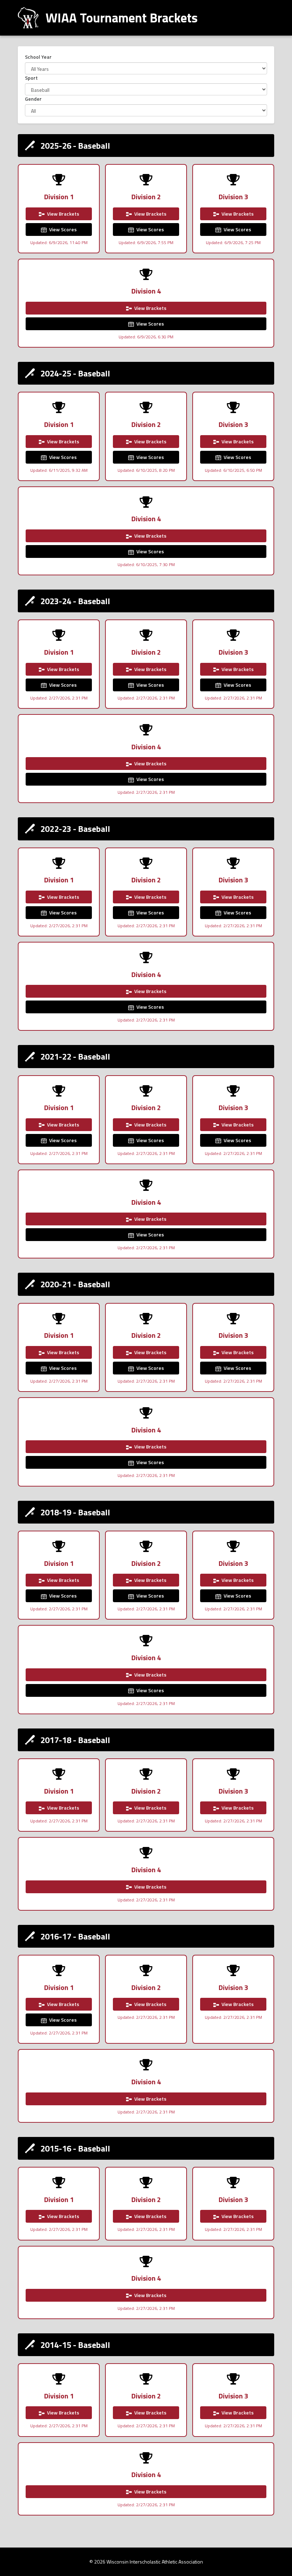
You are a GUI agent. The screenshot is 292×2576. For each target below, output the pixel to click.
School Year (38, 57)
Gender (33, 99)
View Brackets (62, 214)
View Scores (62, 229)
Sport (31, 78)
